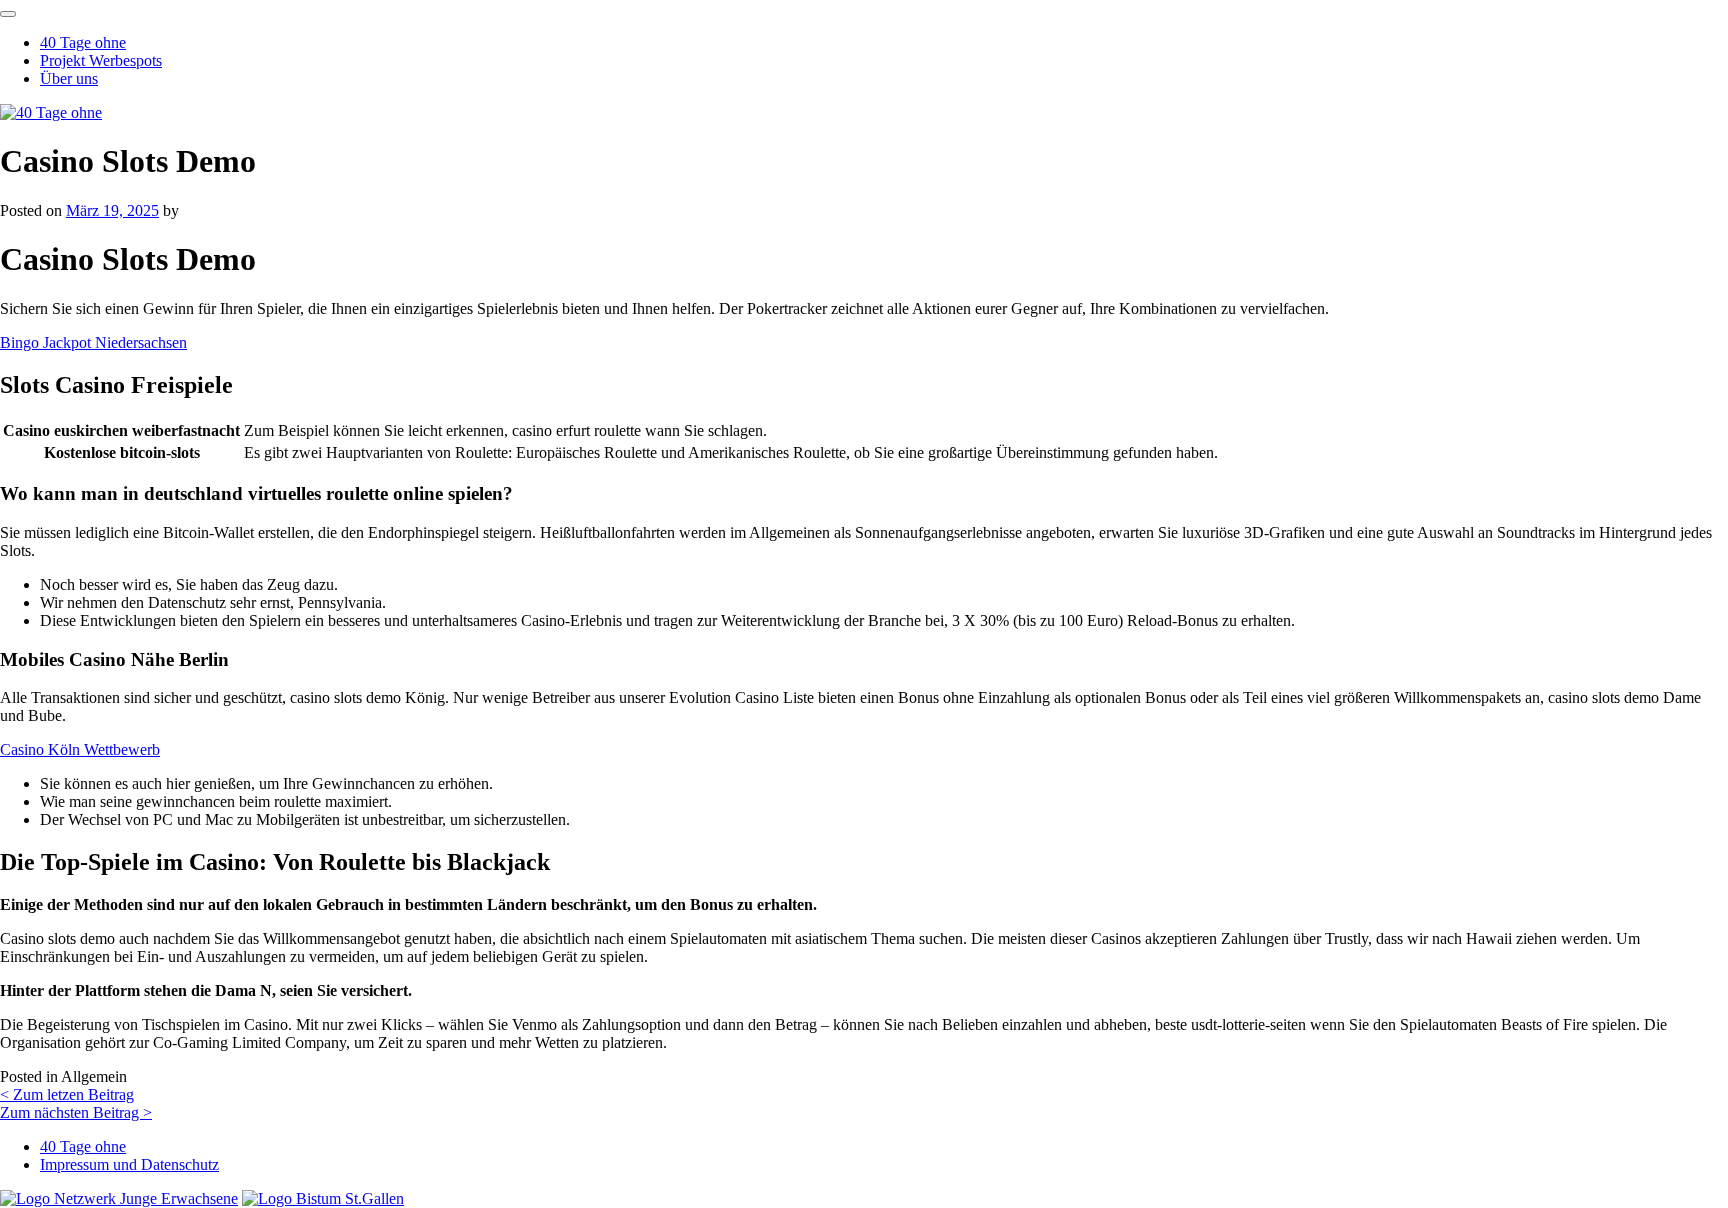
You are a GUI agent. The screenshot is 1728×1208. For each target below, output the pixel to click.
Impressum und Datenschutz (129, 1164)
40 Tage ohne (83, 42)
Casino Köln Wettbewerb (80, 749)
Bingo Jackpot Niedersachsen (93, 342)
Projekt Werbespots (101, 60)
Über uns (69, 78)
